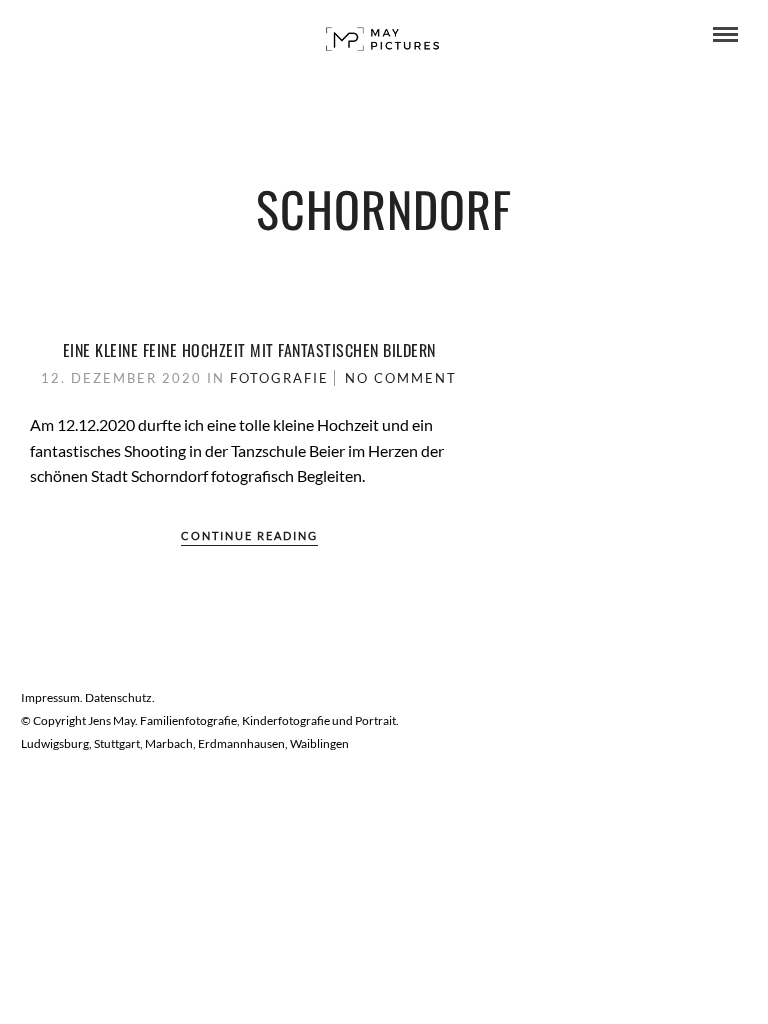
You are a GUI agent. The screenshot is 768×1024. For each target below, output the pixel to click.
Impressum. (53, 697)
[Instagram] (64, 35)
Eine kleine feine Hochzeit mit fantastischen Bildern (249, 350)
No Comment (401, 378)
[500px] (91, 35)
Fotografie (279, 378)
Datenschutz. (120, 697)
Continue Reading (249, 535)
